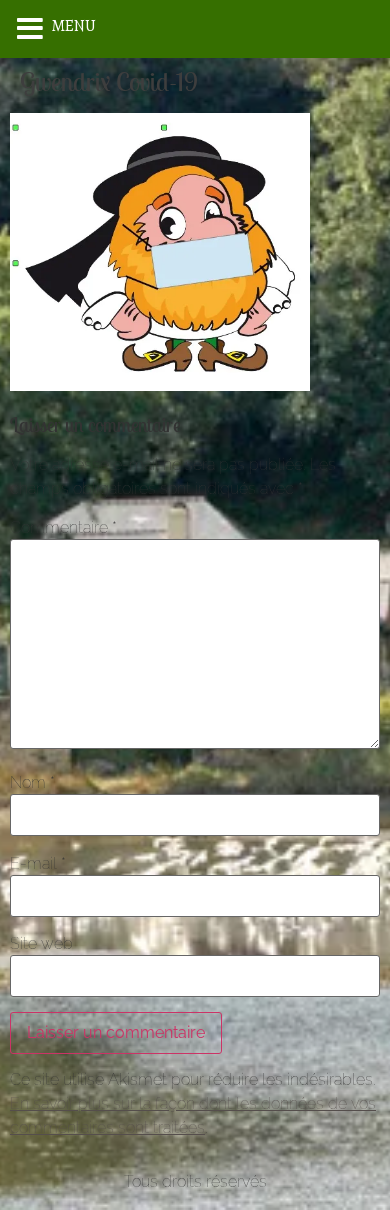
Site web (41, 944)
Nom (32, 783)
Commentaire (63, 528)
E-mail (38, 864)
